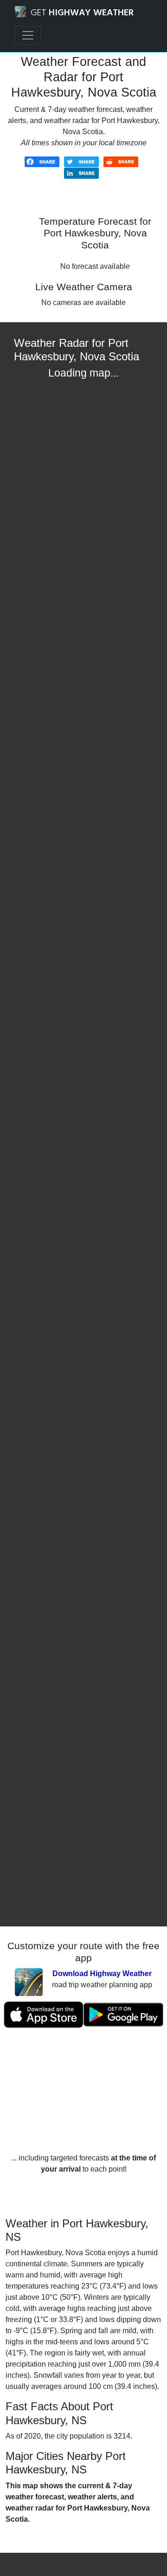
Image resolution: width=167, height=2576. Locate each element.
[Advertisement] (83, 2091)
